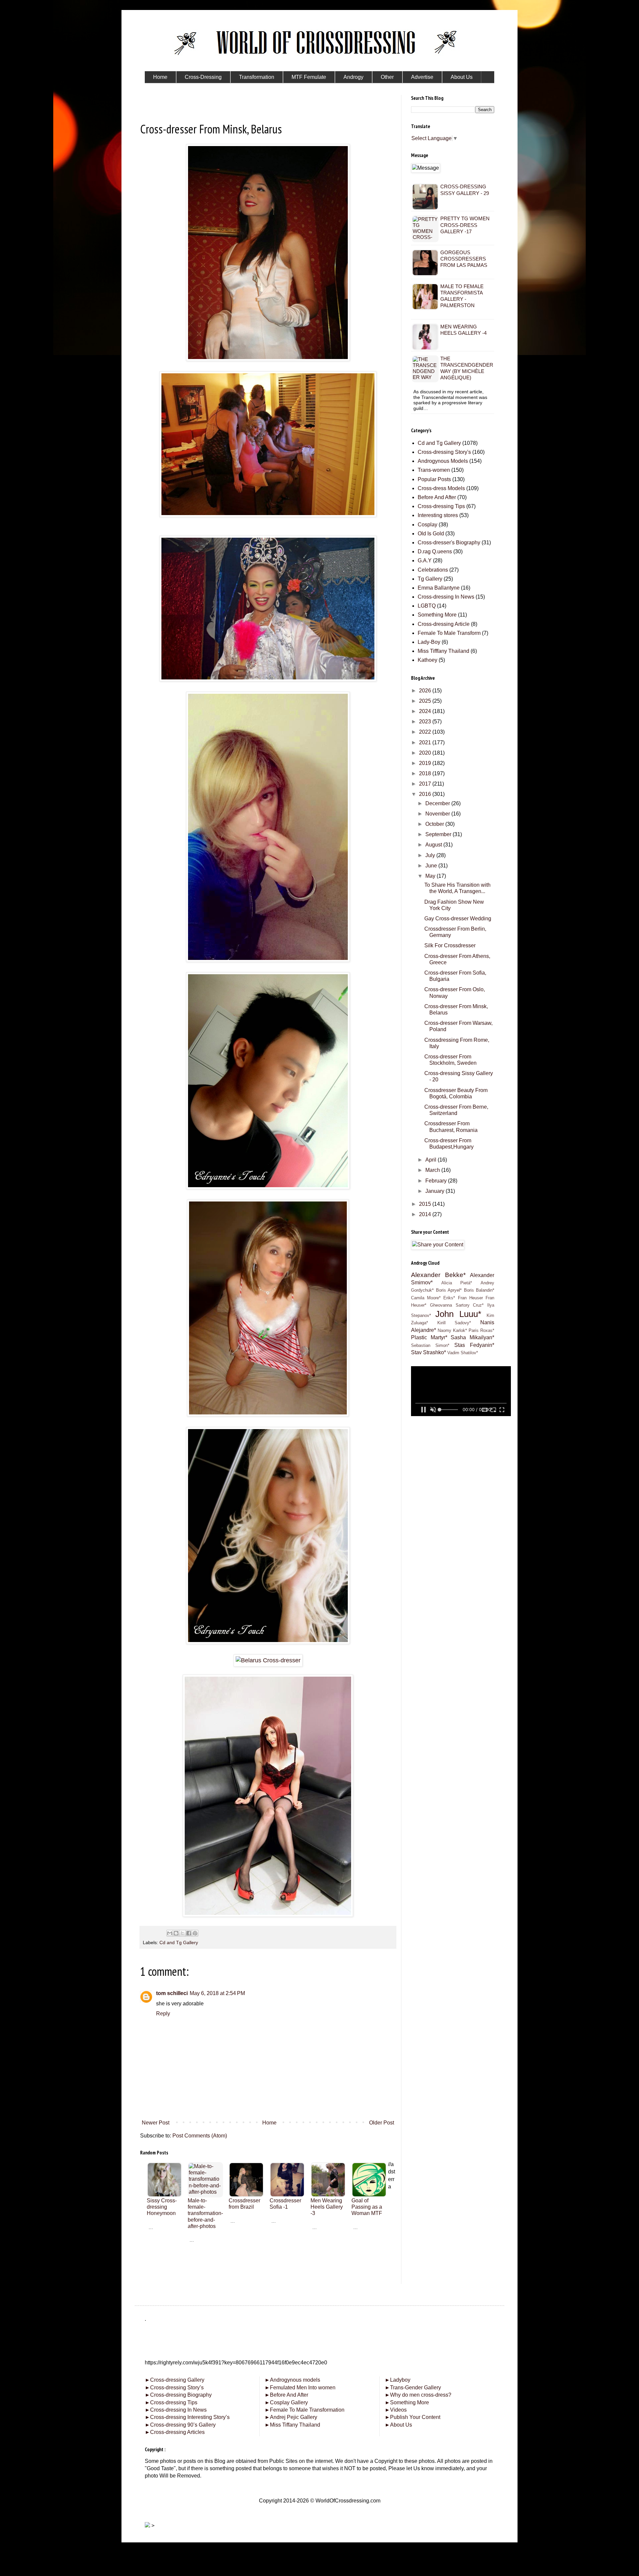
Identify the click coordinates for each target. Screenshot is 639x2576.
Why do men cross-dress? (418, 2395)
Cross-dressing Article (444, 624)
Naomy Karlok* (452, 1330)
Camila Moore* (426, 1298)
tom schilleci (172, 1993)
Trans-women (434, 470)
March (433, 1170)
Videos (396, 2410)
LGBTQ (427, 606)
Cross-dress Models (441, 488)
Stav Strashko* (428, 1352)
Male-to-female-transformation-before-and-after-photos (205, 2213)
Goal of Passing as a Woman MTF (367, 2207)
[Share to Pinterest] (195, 1933)
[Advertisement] (268, 2283)
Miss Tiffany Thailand (292, 2425)
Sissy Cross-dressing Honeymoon (162, 2207)
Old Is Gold (431, 534)
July (431, 855)
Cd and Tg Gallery (179, 1942)
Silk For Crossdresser (450, 945)
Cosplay (427, 525)
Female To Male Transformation (305, 2410)
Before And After (437, 497)
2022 (426, 732)
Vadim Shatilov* (463, 1353)
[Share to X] (182, 1933)
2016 (426, 794)
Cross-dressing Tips (441, 506)
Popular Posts (434, 479)
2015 (426, 1204)
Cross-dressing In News (446, 597)
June (432, 866)
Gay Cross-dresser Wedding (458, 919)
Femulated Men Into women (300, 2388)
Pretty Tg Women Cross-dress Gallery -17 (465, 225)
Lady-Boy (429, 642)
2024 (426, 711)
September (439, 834)
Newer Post (156, 2123)
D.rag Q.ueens (435, 552)
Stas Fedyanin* (474, 1345)
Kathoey (427, 660)
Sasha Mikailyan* (472, 1337)
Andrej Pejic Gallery (291, 2417)
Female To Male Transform (449, 633)
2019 (426, 763)
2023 (426, 722)
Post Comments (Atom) (200, 2136)
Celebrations (433, 570)
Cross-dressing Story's (444, 452)
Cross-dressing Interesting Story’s (190, 2417)
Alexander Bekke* (438, 1275)
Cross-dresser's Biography (449, 543)
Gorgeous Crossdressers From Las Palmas (464, 259)
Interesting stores (438, 515)
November (438, 814)
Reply (163, 2014)
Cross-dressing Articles (177, 2432)
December (438, 803)
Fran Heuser (470, 1298)
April (431, 1160)
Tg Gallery (430, 579)
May (431, 876)
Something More (437, 615)
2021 (426, 742)
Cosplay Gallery (286, 2402)
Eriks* (449, 1298)
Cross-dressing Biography (178, 2395)
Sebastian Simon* (430, 1345)
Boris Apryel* (449, 1290)
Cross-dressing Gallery (175, 2380)
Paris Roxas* (481, 1330)
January (435, 1191)
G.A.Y (425, 560)
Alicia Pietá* (457, 1283)
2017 (426, 784)
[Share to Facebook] (189, 1933)
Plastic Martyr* (429, 1337)
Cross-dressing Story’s (174, 2388)
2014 (426, 1214)
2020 (426, 753)
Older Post (382, 2123)
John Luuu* (458, 1314)
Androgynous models (292, 2380)
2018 (426, 773)
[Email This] (170, 1933)
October (435, 824)
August (434, 845)
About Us (398, 2425)
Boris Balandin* (479, 1290)
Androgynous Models (443, 461)
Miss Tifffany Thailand (443, 651)
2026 (426, 691)
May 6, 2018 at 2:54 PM (217, 1993)
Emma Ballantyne (439, 588)
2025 (426, 701)
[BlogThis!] (176, 1933)
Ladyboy (398, 2380)
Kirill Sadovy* (454, 1323)
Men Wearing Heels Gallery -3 (327, 2207)
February (437, 1181)
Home (269, 2123)
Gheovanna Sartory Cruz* (457, 1305)
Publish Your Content (413, 2417)
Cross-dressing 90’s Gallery (180, 2425)
